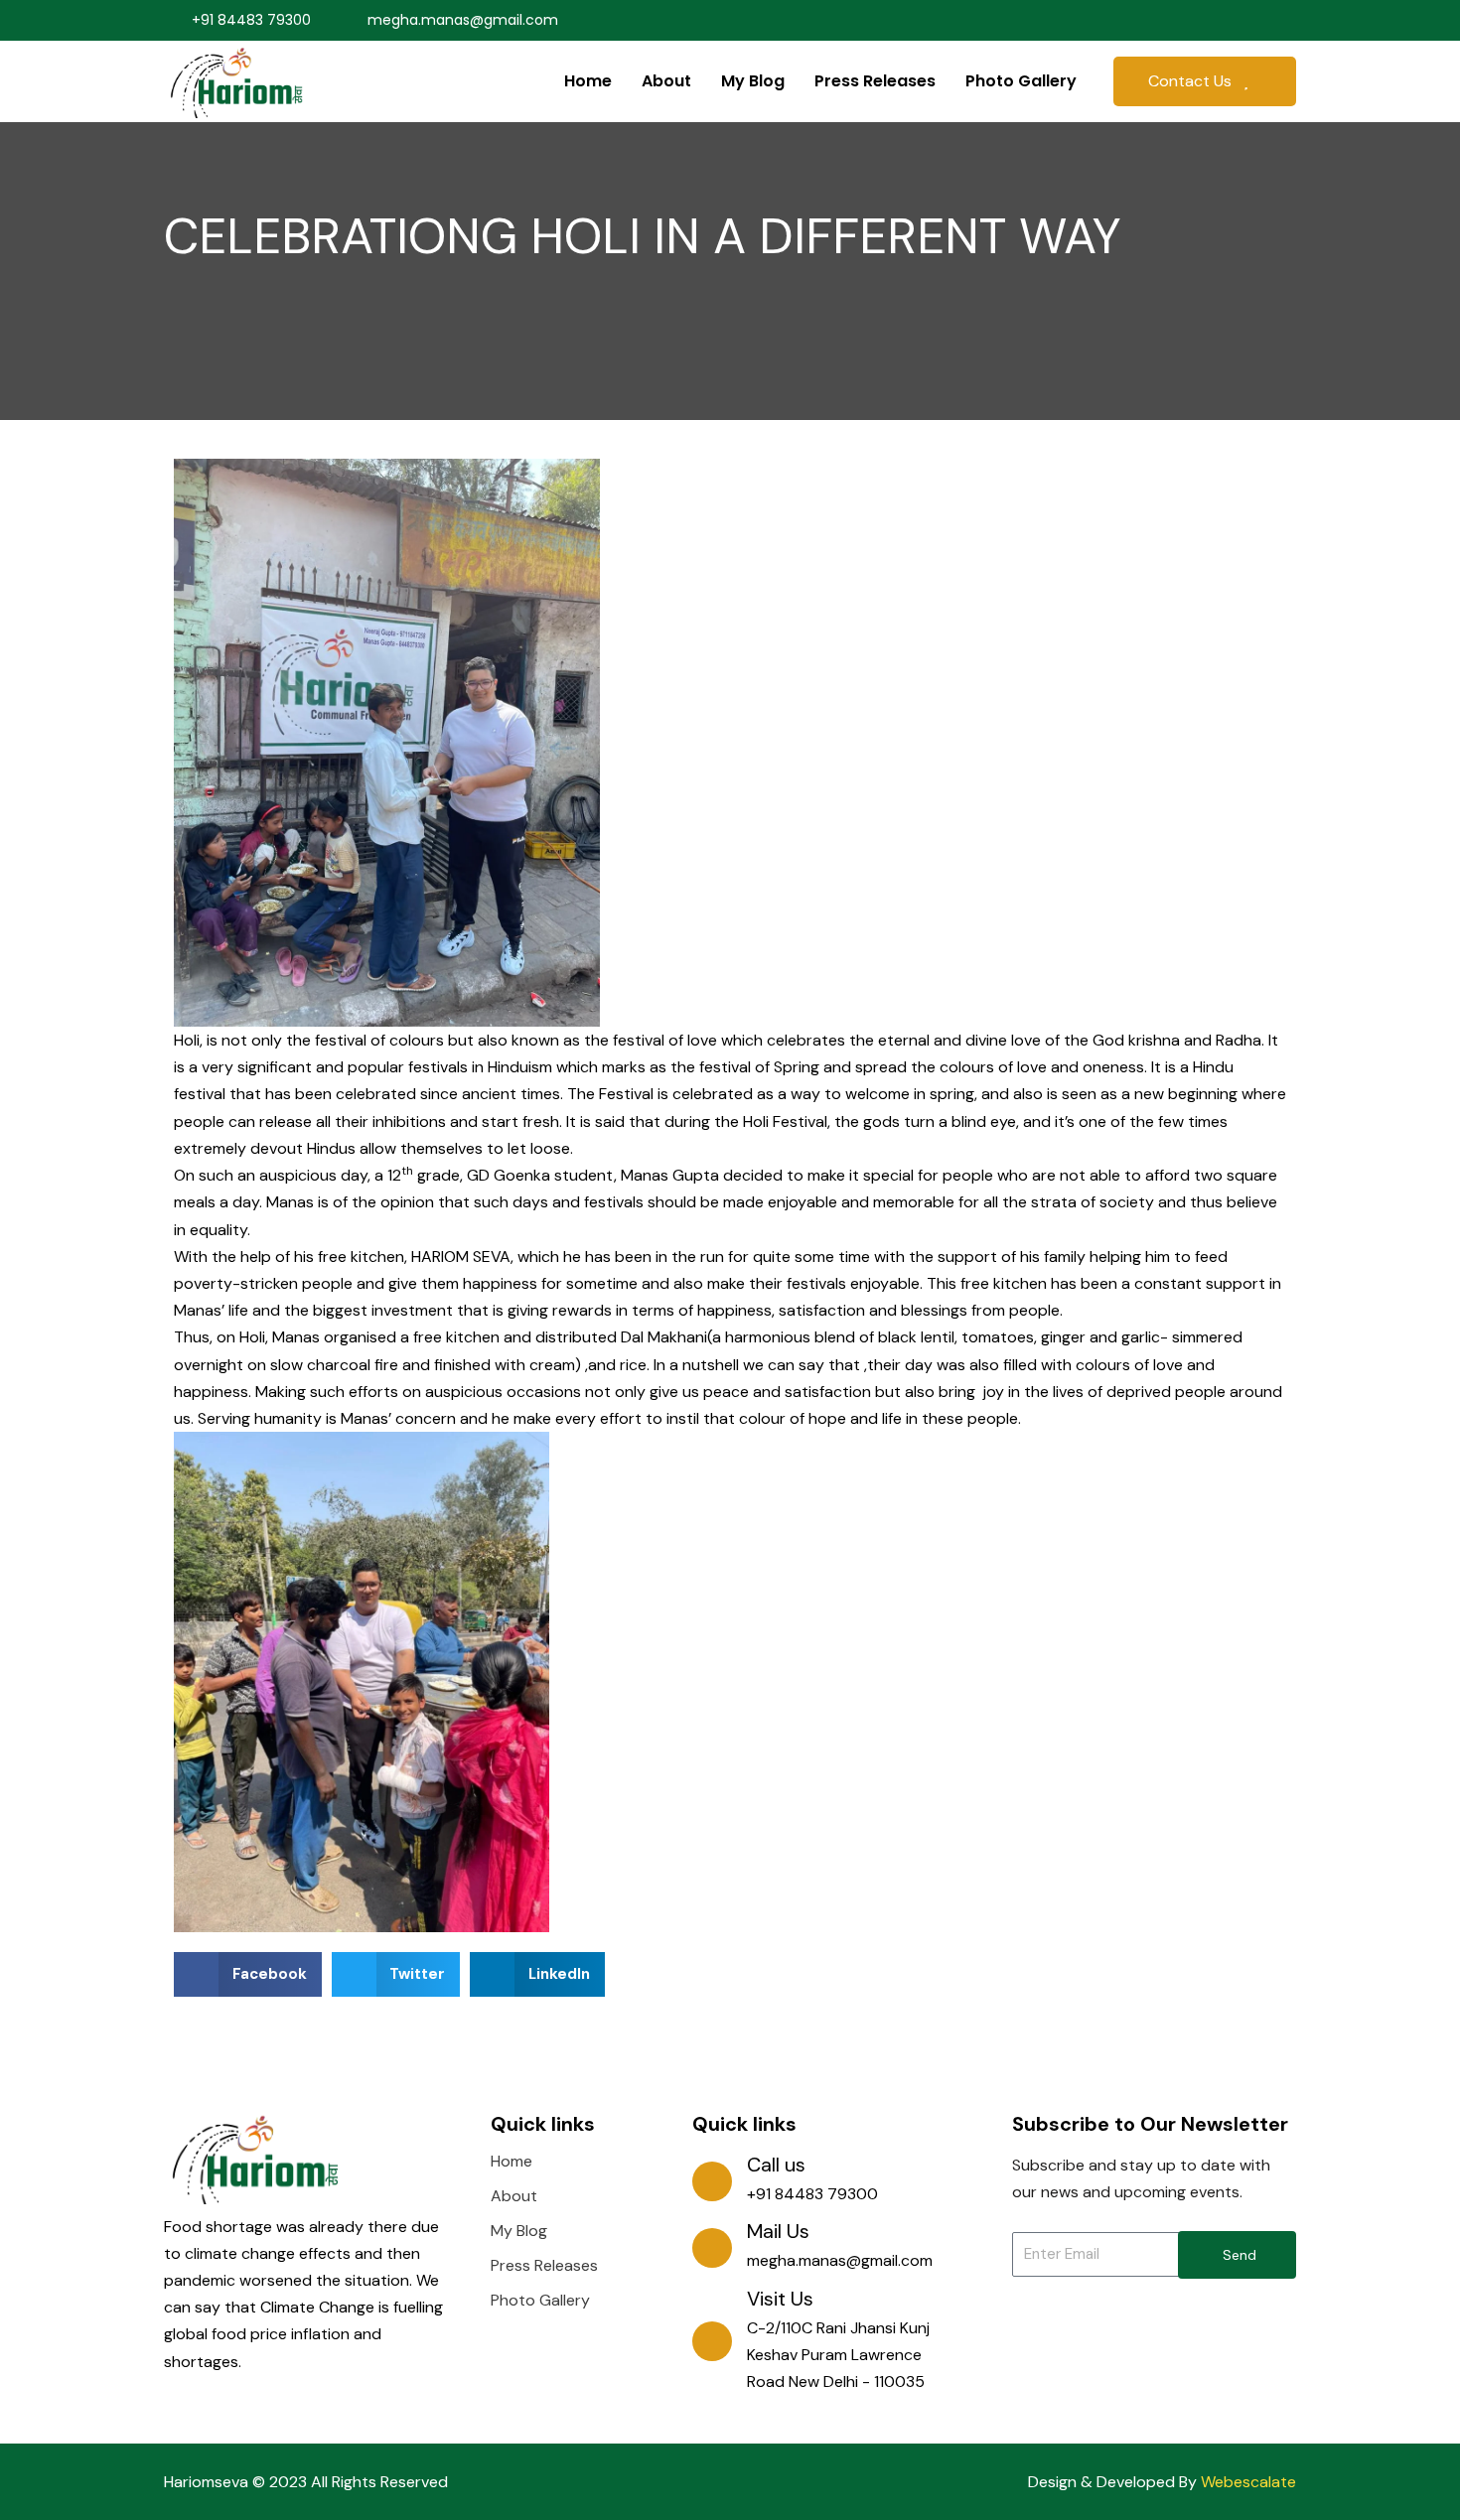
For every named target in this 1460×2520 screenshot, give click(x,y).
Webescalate (1248, 2482)
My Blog (753, 81)
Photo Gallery (1021, 81)
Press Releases (875, 81)
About (666, 81)
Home (588, 81)
